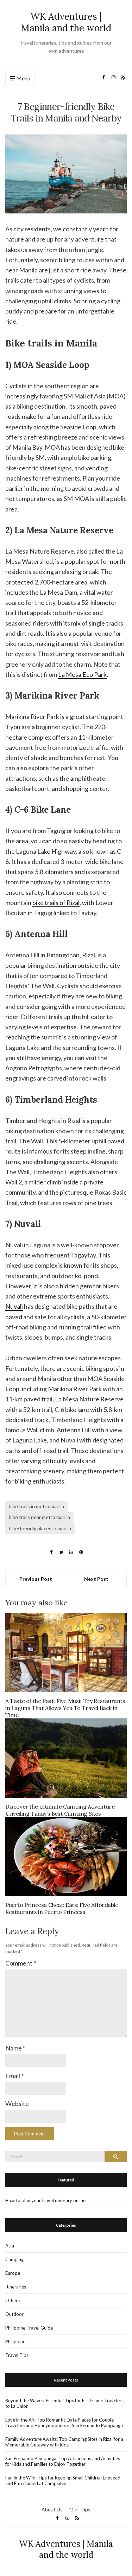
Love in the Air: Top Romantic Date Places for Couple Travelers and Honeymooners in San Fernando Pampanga (64, 2423)
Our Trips (80, 2509)
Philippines (16, 2341)
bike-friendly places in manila (40, 1528)
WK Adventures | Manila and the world (66, 22)
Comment (21, 1963)
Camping (14, 2259)
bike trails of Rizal (56, 903)
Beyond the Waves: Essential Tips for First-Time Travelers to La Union (64, 2403)
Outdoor (14, 2314)
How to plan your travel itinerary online (45, 2200)
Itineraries (16, 2287)
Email (14, 2076)
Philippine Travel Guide (29, 2328)
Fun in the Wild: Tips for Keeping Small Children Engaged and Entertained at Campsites (63, 2481)
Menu (23, 78)
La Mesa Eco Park (82, 674)
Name (15, 2048)
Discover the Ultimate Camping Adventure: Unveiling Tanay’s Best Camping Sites (61, 1810)
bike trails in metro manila (36, 1506)
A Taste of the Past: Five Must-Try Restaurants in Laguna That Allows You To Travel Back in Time (65, 1708)
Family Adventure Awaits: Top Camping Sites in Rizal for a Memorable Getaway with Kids (64, 2442)
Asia (10, 2246)
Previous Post (36, 1579)
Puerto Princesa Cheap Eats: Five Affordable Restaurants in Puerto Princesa (62, 1908)
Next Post (96, 1579)
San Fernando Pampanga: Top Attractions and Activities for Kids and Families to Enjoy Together (63, 2461)
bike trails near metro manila (39, 1517)
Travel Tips (17, 2355)
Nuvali (14, 1306)
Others (12, 2300)
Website (17, 2103)
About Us (52, 2509)
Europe (13, 2273)
